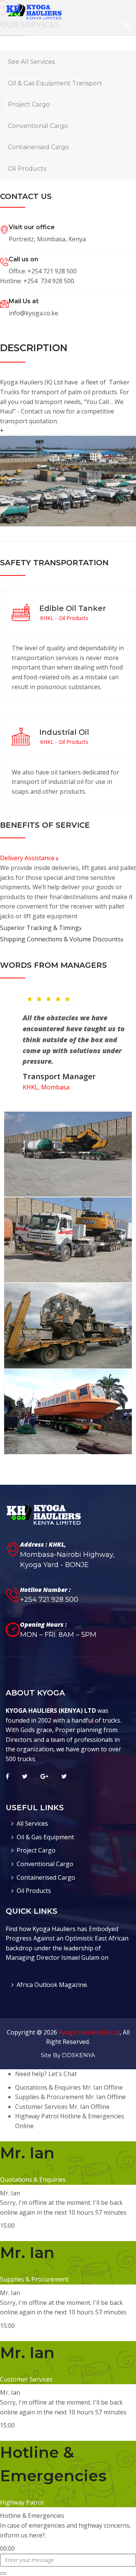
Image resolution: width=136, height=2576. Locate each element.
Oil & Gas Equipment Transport (55, 83)
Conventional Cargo (38, 126)
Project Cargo (29, 104)
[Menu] (127, 26)
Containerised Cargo (39, 147)
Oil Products (27, 169)
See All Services (31, 62)
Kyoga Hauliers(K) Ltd (89, 2032)
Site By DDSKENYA (68, 2055)
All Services (32, 1823)
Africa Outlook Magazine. (52, 1985)
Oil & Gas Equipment (45, 1837)
